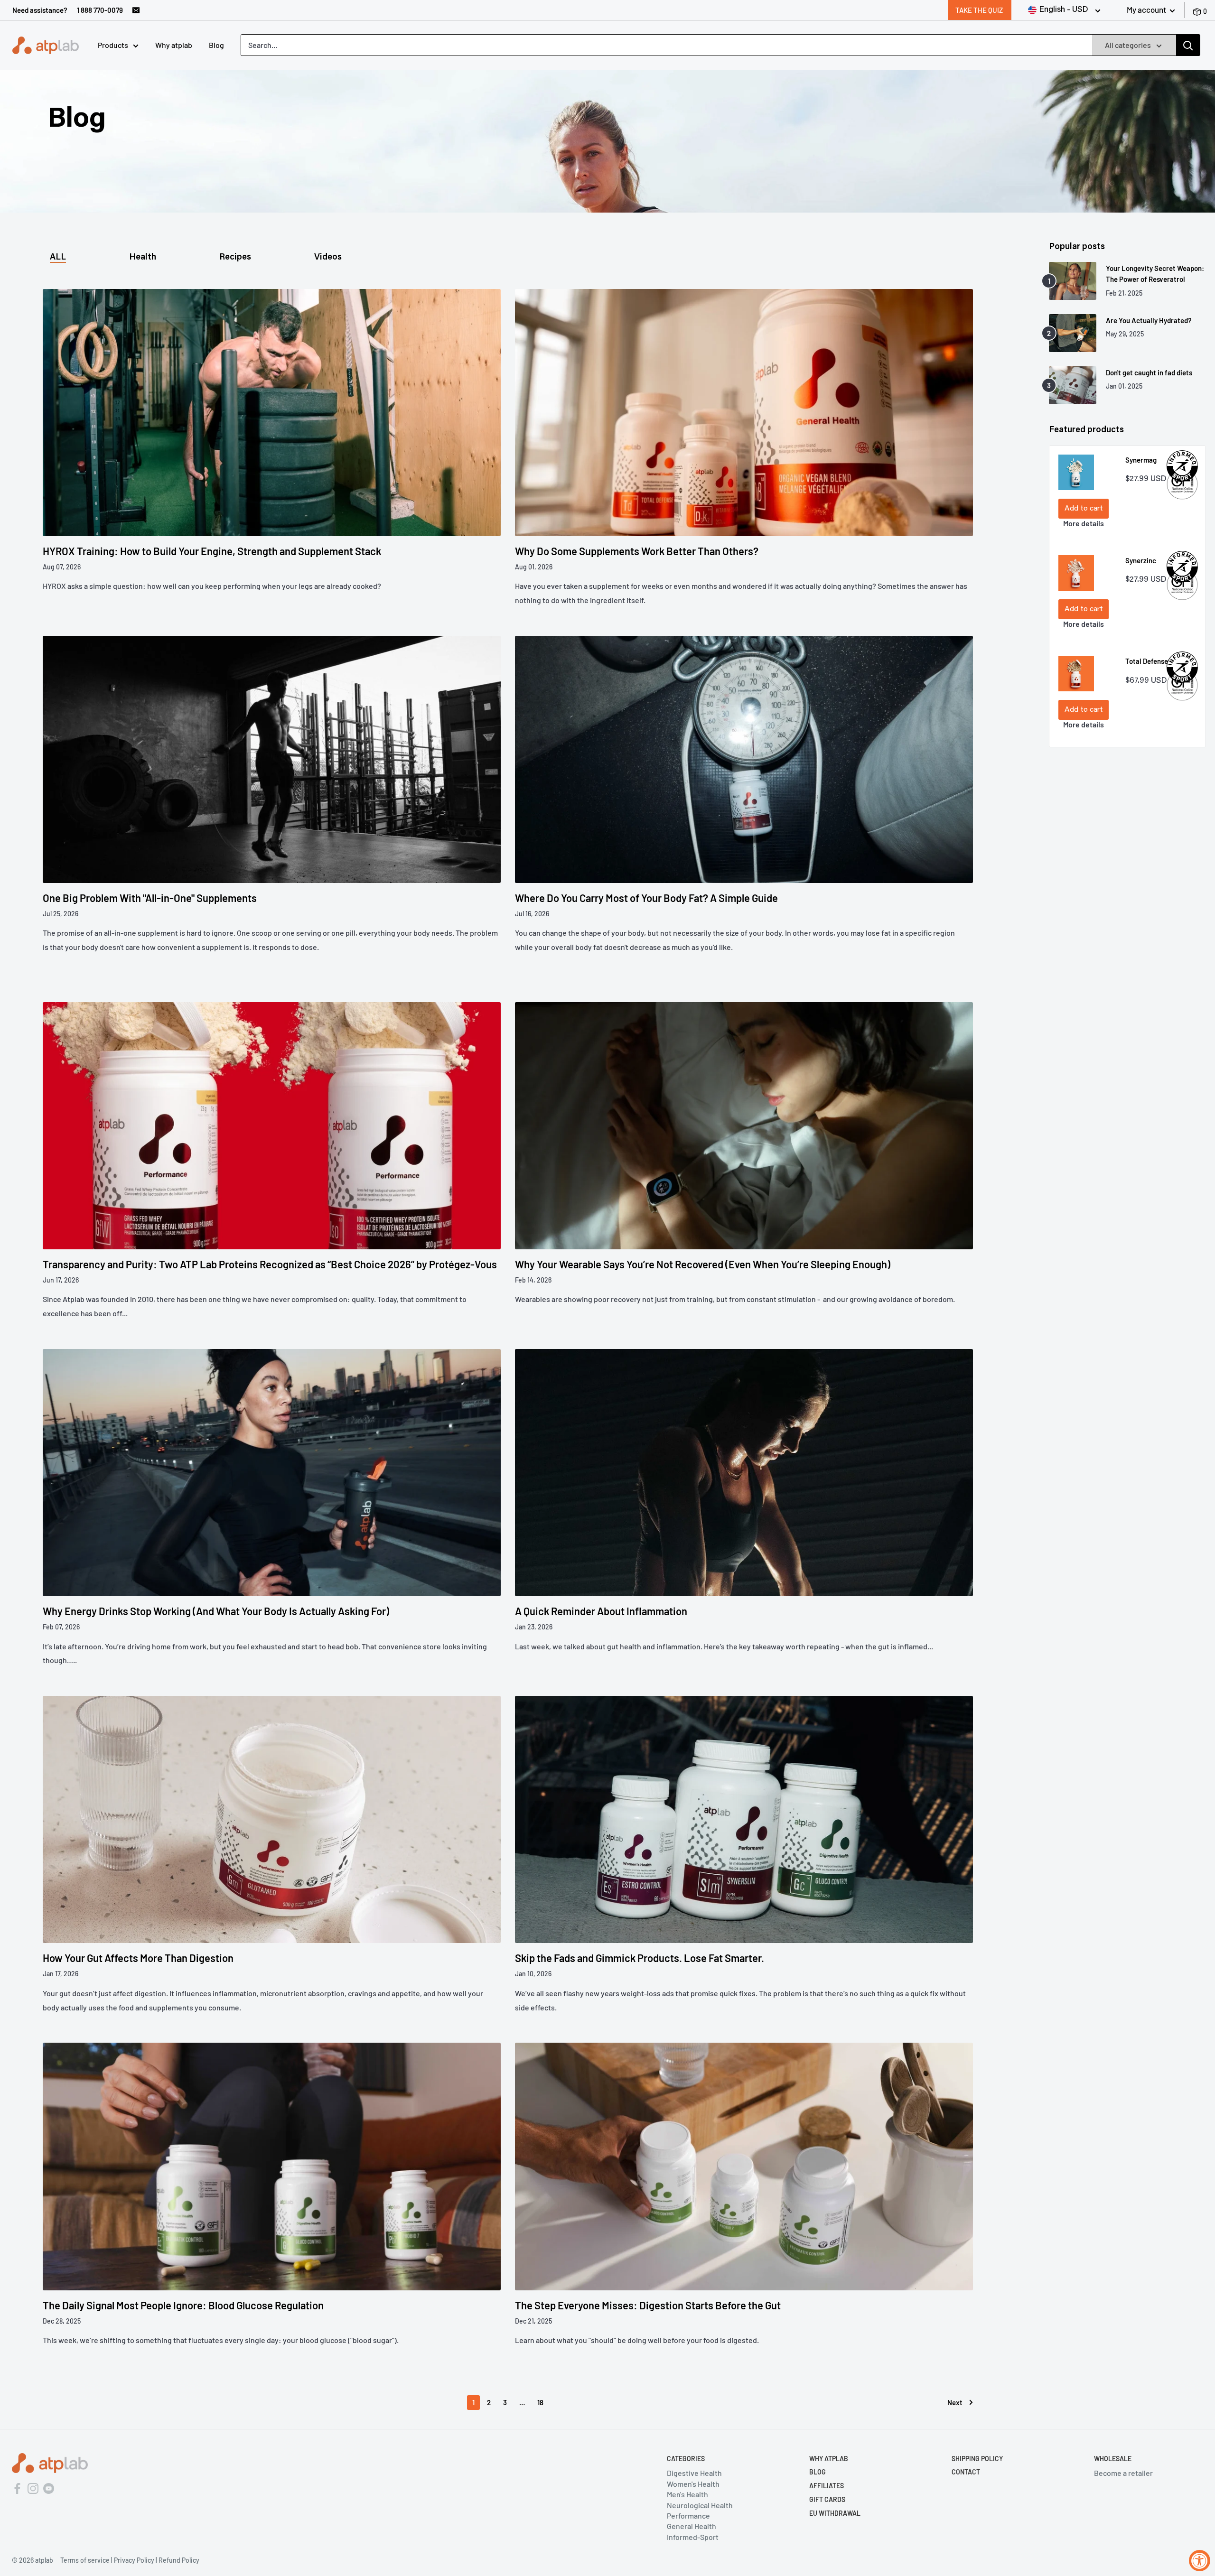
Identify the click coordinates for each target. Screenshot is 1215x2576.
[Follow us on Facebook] (17, 2487)
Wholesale (1113, 2459)
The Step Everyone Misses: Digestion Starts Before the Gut (648, 2305)
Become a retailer (1123, 2473)
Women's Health (693, 2484)
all (58, 258)
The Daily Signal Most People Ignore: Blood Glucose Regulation (183, 2305)
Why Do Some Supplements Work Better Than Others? (637, 551)
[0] (1198, 10)
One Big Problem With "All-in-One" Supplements (150, 898)
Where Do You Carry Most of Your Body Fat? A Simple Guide (646, 898)
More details (1084, 523)
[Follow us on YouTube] (49, 2487)
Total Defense (1147, 661)
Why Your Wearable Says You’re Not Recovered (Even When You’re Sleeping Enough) (703, 1264)
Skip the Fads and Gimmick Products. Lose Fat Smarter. (640, 1958)
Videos (328, 258)
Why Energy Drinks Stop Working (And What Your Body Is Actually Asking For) (216, 1611)
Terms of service (85, 2560)
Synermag (1141, 460)
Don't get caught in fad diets (1149, 372)
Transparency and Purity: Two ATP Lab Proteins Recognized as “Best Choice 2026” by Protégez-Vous (270, 1264)
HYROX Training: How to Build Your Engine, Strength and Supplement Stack (212, 551)
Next (955, 2402)
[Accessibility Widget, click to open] (1200, 2561)
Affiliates (827, 2486)
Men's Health (687, 2494)
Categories (686, 2459)
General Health (692, 2526)
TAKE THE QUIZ (979, 10)
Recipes (235, 258)
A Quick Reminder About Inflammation (601, 1611)
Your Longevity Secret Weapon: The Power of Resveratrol (1155, 274)
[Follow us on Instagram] (33, 2487)
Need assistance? (40, 10)
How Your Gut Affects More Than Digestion (138, 1958)
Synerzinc (1141, 560)
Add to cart (1084, 509)
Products (113, 45)
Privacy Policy (134, 2560)
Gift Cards (827, 2499)
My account (1147, 9)
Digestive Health (694, 2473)
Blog (216, 45)
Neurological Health (700, 2505)
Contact (966, 2472)
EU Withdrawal (835, 2513)
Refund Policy (179, 2560)
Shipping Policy (977, 2459)
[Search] (1188, 45)
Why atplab (174, 45)
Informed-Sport (693, 2537)
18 (540, 2402)
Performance (688, 2516)
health (143, 258)
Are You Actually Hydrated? (1149, 320)
